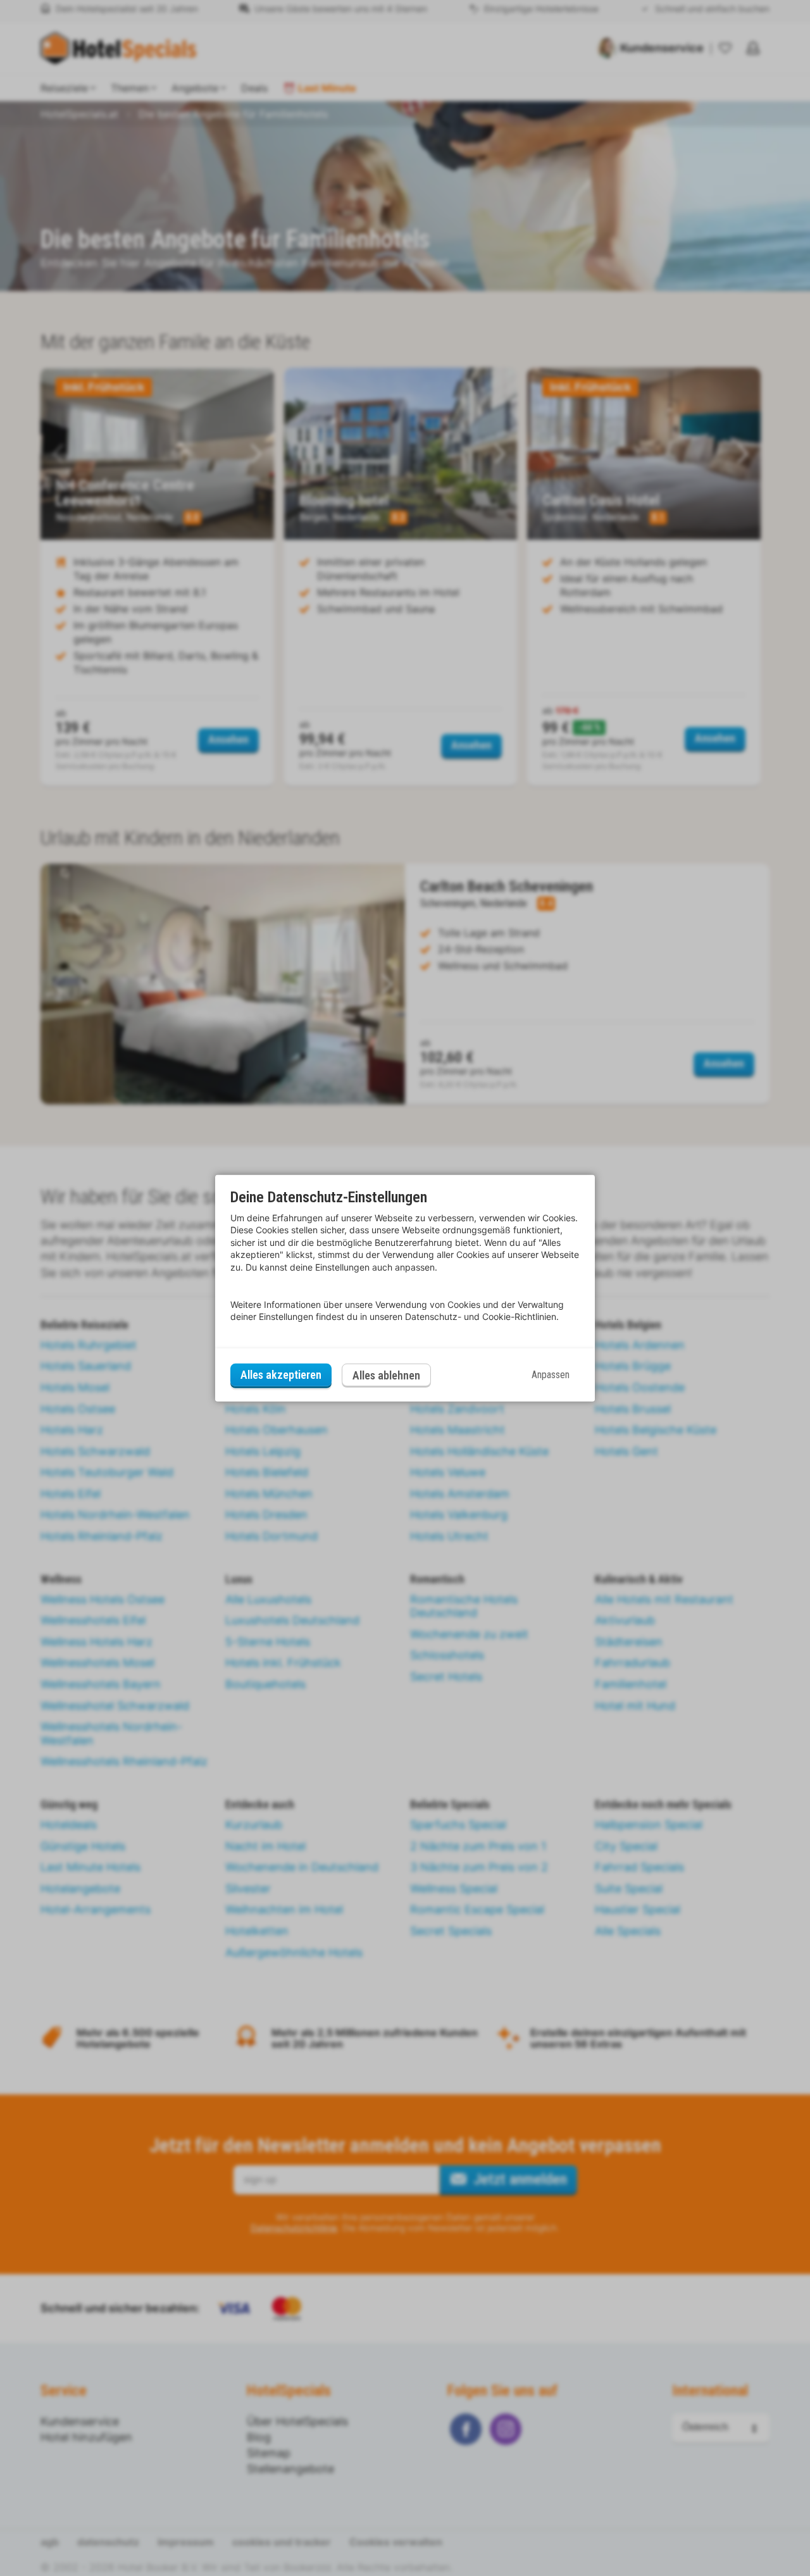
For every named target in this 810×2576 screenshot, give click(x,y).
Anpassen (551, 1375)
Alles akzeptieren (281, 1375)
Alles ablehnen (386, 1375)
